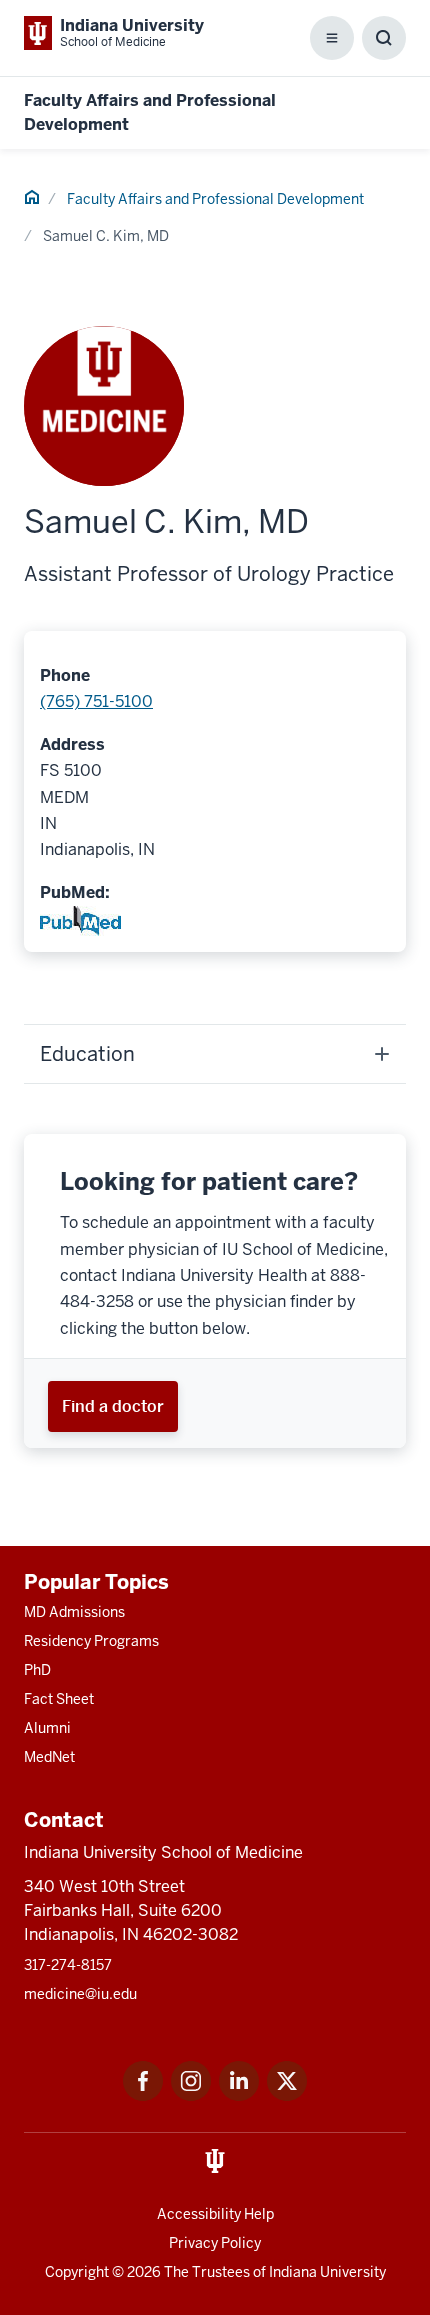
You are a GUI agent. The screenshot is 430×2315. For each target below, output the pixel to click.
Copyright (77, 2272)
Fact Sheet (59, 1699)
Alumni (47, 1728)
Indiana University (327, 2272)
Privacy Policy (215, 2243)
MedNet (49, 1757)
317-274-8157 (68, 1965)
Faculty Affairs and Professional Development (215, 199)
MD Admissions (74, 1612)
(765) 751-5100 (96, 701)
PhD (37, 1670)
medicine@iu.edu (80, 1994)
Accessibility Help (215, 2214)
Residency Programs (91, 1641)
